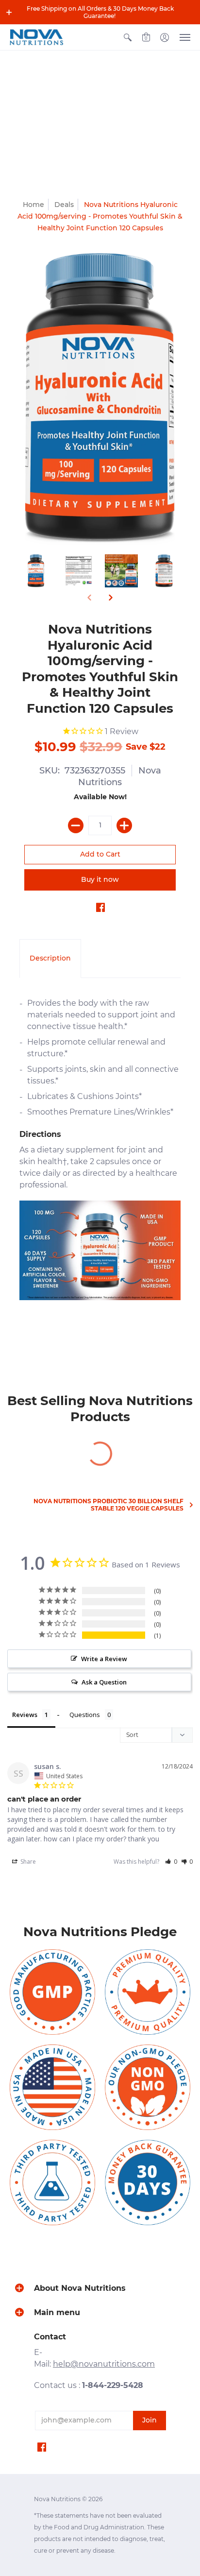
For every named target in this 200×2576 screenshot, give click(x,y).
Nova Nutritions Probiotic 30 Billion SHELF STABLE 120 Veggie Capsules (108, 1505)
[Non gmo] (148, 2087)
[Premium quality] (148, 1992)
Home (33, 205)
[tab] (50, 959)
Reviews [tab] (25, 1715)
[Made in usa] (52, 2087)
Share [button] (27, 1862)
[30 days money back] (148, 2182)
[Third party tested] (52, 2182)
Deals (64, 205)
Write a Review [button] (104, 1659)
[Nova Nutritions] (36, 37)
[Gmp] (52, 1992)
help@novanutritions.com (104, 2364)
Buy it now (100, 879)
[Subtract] (76, 825)
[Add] (124, 825)
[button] (9, 12)
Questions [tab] (85, 1715)
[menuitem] (128, 37)
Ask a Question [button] (104, 1682)
